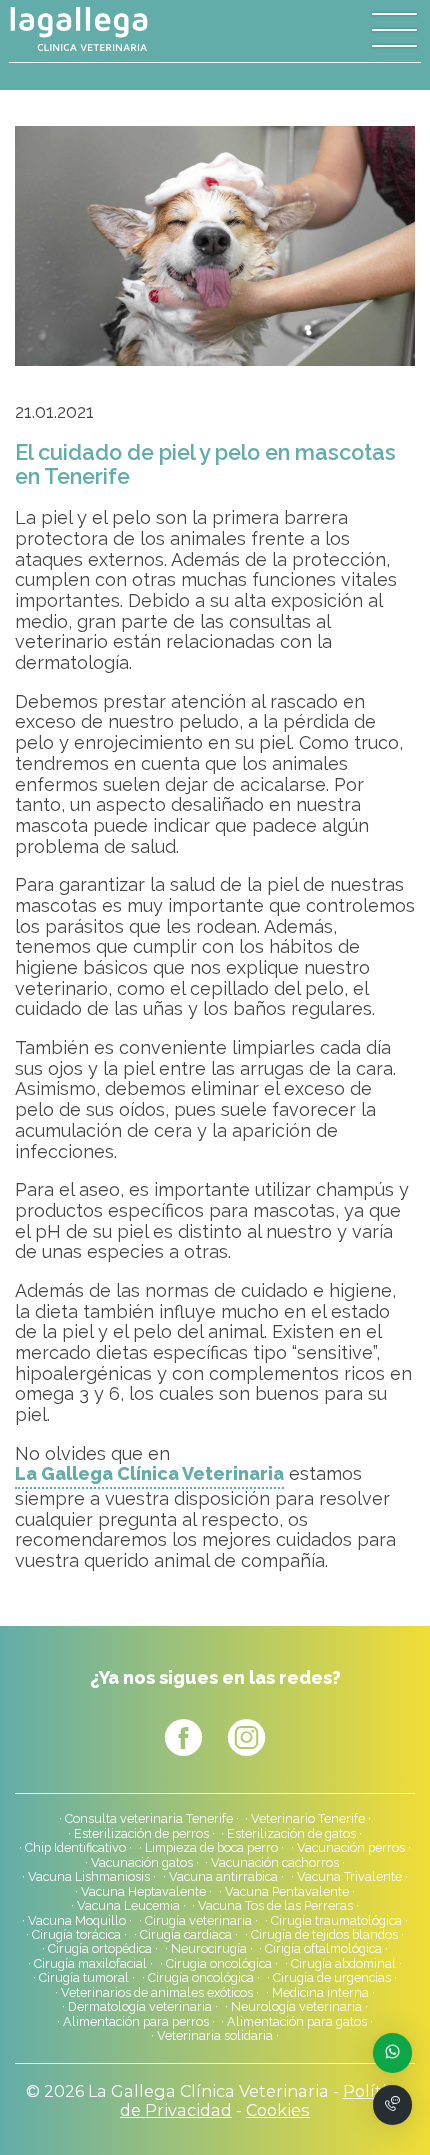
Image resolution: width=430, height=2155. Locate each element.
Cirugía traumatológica (336, 1921)
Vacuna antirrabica (223, 1877)
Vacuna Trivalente (349, 1877)
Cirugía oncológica (201, 1978)
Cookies (278, 2110)
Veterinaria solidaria (215, 2036)
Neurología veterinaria (296, 2007)
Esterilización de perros (141, 1834)
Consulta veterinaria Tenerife (149, 1819)
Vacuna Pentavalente (287, 1892)
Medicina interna (320, 1993)
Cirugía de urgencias (332, 1978)
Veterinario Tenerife (308, 1819)
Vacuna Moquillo (77, 1921)
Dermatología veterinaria (140, 2007)
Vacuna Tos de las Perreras (275, 1906)
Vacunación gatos (142, 1863)
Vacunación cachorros (275, 1863)
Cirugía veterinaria (198, 1921)
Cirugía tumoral (84, 1978)
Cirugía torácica (76, 1935)
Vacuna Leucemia (128, 1906)
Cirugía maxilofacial (90, 1964)
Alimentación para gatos (297, 2022)
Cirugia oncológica (219, 1964)
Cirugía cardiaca (186, 1935)
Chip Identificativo (75, 1848)
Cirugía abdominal (343, 1964)
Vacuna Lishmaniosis (89, 1877)
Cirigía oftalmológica (323, 1949)
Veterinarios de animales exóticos (157, 1993)
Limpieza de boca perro (211, 1848)
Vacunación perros (351, 1848)
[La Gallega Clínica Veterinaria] (112, 29)
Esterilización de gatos (291, 1834)
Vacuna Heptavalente (143, 1892)
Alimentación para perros (136, 2022)
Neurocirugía (209, 1949)
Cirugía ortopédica (100, 1949)
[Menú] (395, 31)
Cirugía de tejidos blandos (324, 1935)
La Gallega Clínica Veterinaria (149, 1474)
